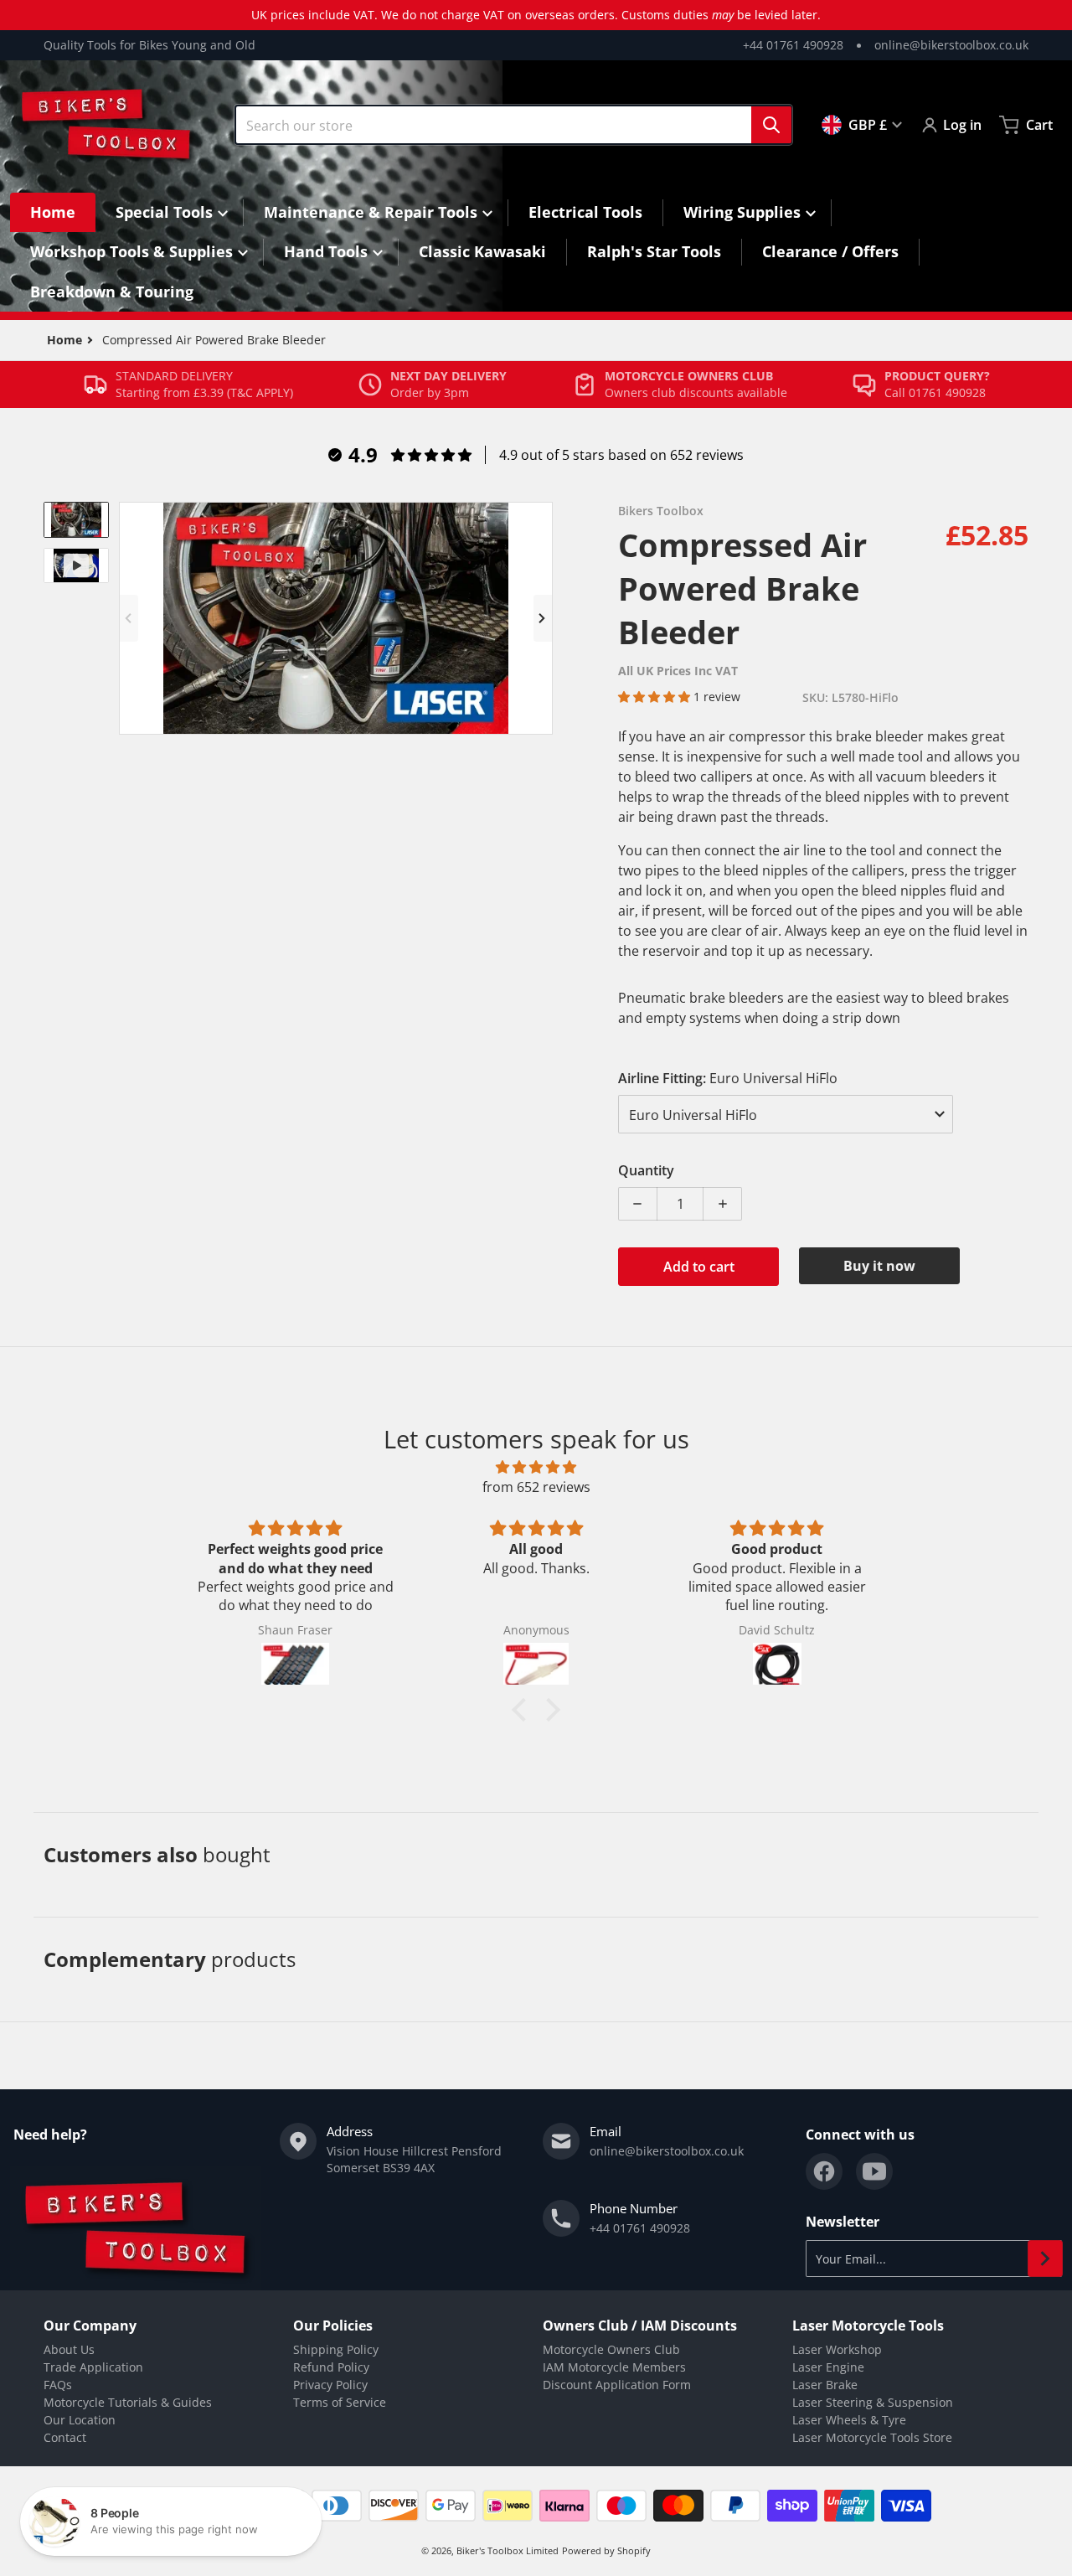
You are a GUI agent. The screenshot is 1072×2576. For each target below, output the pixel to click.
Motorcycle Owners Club (611, 2349)
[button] (656, 697)
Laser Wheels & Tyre (849, 2420)
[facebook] (824, 2171)
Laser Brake (825, 2385)
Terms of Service (340, 2402)
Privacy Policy (330, 2385)
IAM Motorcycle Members (614, 2367)
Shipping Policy (336, 2349)
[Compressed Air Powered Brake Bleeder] (76, 520)
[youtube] (874, 2171)
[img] (536, 1467)
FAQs (58, 2385)
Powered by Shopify (606, 2550)
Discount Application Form (617, 2385)
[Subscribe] (1045, 2259)
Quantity (646, 1170)
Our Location (80, 2420)
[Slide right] (543, 618)
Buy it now (879, 1266)
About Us (69, 2349)
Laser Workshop (837, 2349)
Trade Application (93, 2367)
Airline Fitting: (728, 1078)
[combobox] (513, 125)
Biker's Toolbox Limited (508, 2550)
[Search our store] (771, 125)
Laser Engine (828, 2367)
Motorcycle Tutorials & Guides (128, 2402)
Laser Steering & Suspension (873, 2402)
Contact (65, 2437)
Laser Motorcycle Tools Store (872, 2437)
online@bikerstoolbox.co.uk (951, 45)
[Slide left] (129, 618)
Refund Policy (331, 2367)
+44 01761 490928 (793, 45)
